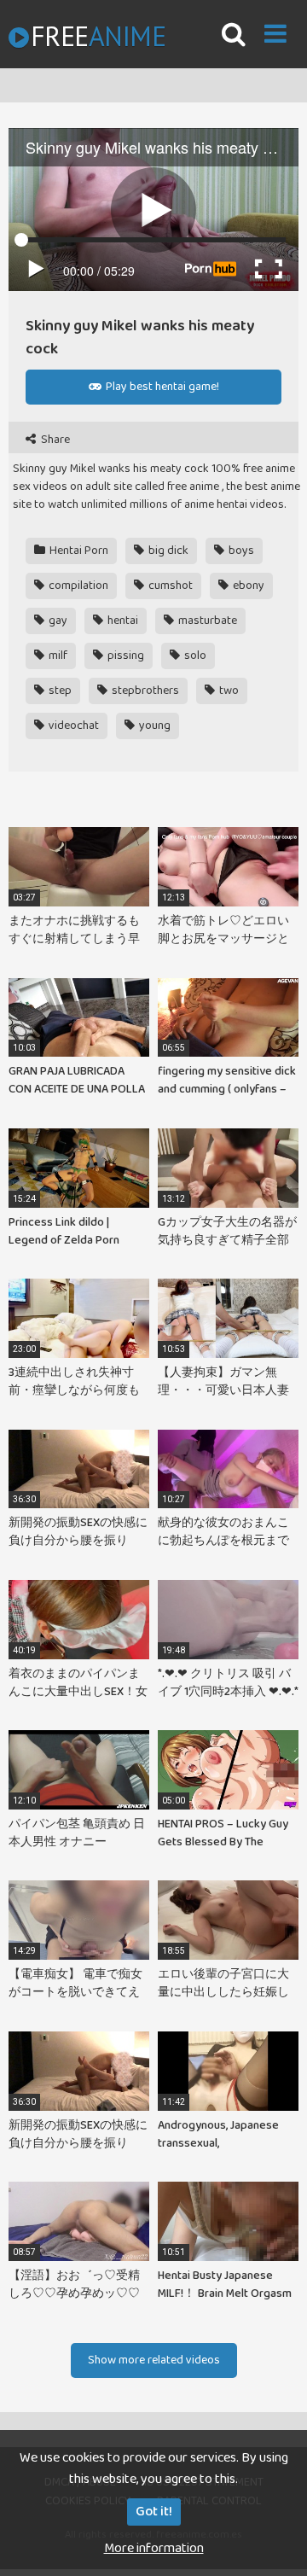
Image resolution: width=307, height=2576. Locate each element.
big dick (167, 551)
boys (240, 551)
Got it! (154, 2512)
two (228, 691)
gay (57, 621)
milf (57, 656)
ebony (247, 586)
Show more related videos (154, 2360)
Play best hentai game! (161, 387)
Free (98, 36)
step (59, 691)
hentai (122, 621)
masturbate (206, 621)
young (153, 726)
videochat (72, 726)
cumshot (169, 586)
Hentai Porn (78, 551)
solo (194, 656)
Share (54, 440)
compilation (77, 586)
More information (154, 2548)
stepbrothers (144, 691)
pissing (125, 656)
